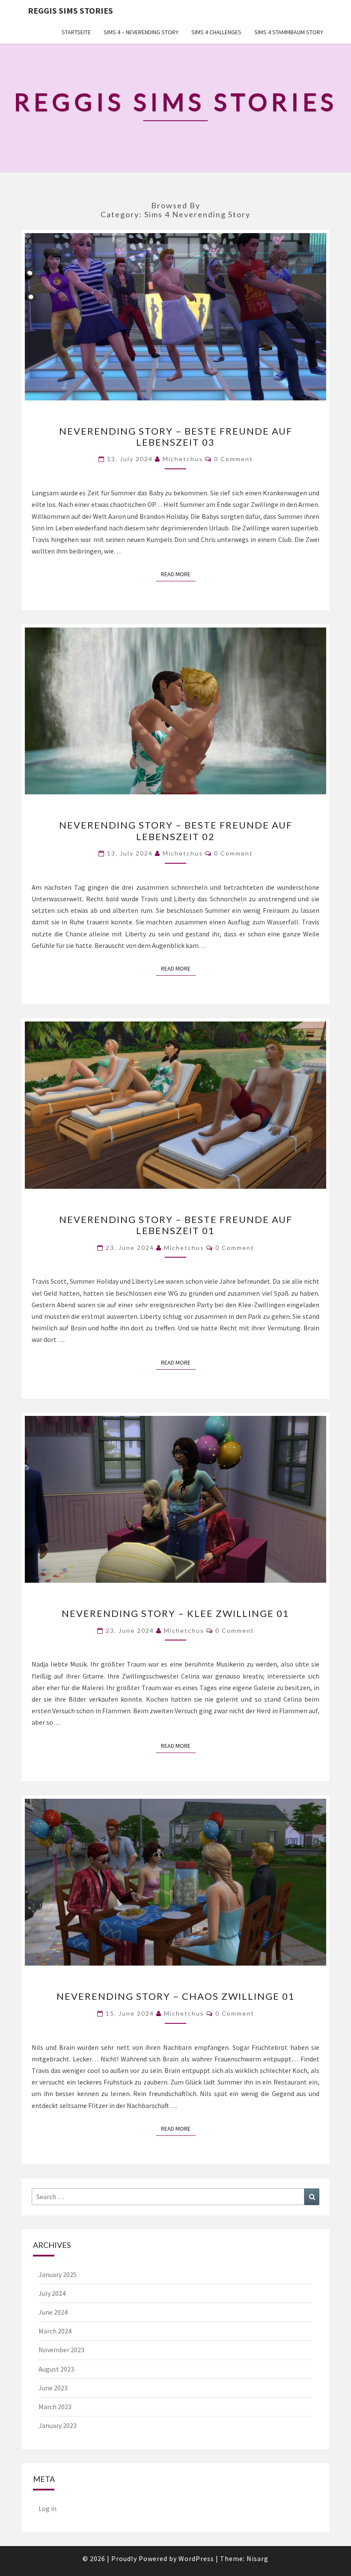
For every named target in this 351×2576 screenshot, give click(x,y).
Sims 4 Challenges (216, 32)
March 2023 (55, 2407)
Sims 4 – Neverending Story (141, 32)
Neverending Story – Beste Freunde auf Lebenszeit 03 (176, 437)
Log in (48, 2508)
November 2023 (61, 2350)
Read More (178, 574)
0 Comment (234, 459)
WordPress (196, 2558)
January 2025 (58, 2274)
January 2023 (58, 2425)
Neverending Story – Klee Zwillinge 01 (175, 1613)
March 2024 (55, 2331)
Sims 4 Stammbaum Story (289, 32)
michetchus (183, 459)
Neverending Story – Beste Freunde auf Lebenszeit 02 (176, 831)
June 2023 (53, 2388)
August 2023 (56, 2369)
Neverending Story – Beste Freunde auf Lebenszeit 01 (176, 1225)
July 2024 (52, 2293)
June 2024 (53, 2312)
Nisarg (257, 2558)
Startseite (76, 32)
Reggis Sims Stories (70, 10)
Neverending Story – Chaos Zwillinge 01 (176, 1996)
